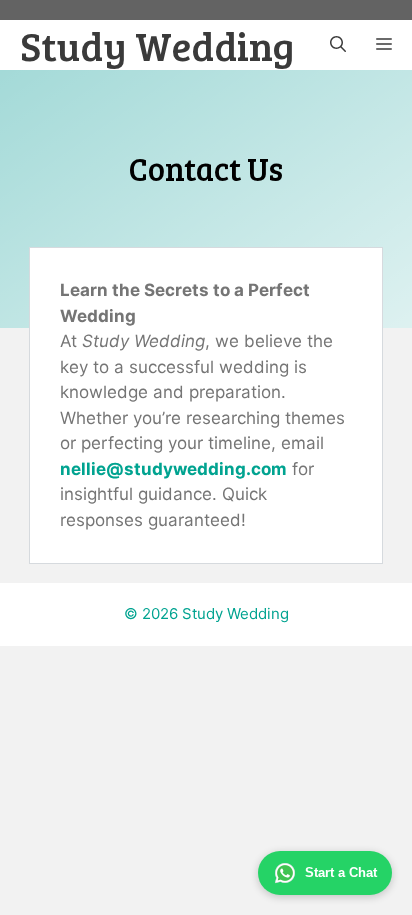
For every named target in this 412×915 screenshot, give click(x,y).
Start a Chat (341, 872)
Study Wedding (157, 45)
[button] (338, 45)
